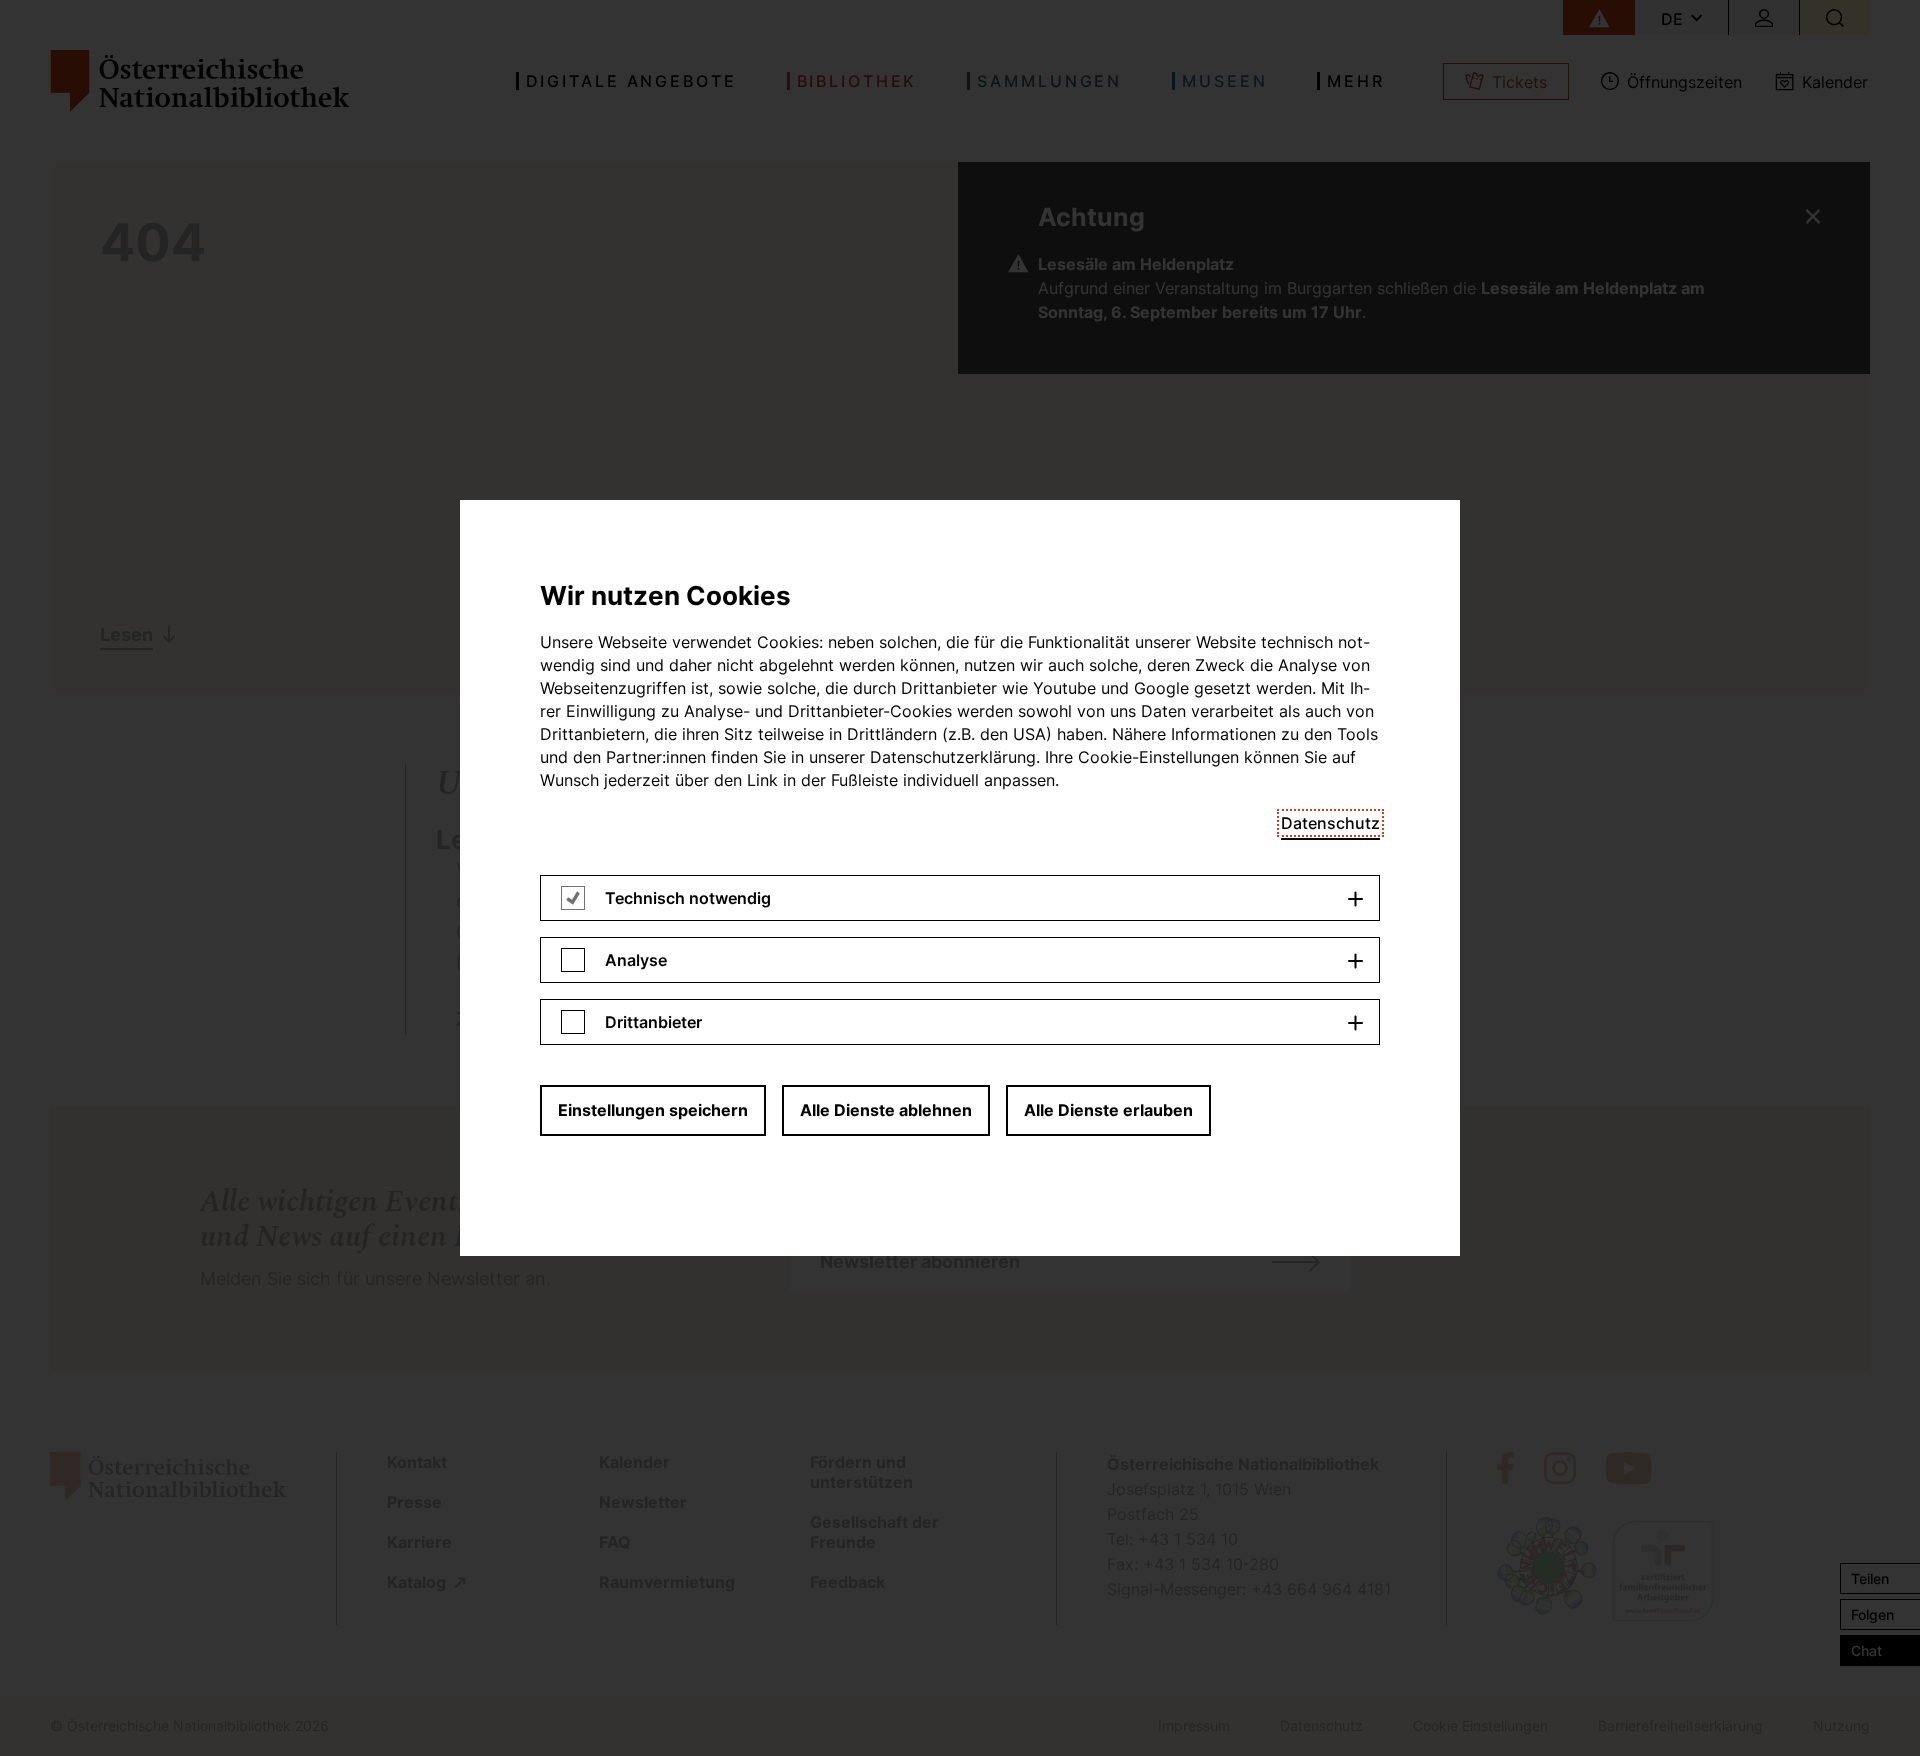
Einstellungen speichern (653, 1110)
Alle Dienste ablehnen (886, 1110)
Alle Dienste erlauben (1108, 1110)
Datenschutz (1330, 823)
